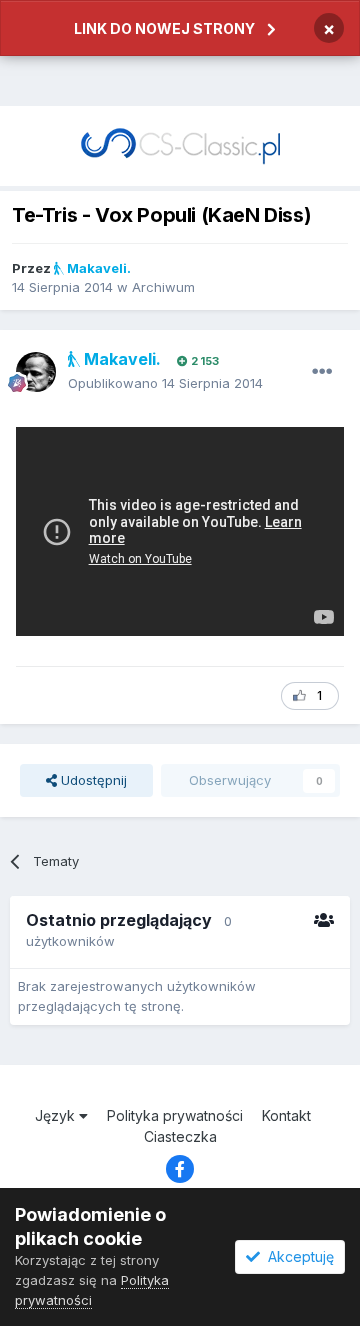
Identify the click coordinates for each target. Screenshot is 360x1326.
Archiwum (163, 287)
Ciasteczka (180, 1136)
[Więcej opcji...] (322, 372)
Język (57, 1115)
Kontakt (286, 1115)
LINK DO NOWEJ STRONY (164, 28)
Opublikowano (165, 383)
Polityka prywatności (175, 1115)
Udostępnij (92, 780)
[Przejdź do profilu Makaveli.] (36, 372)
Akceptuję (297, 1256)
